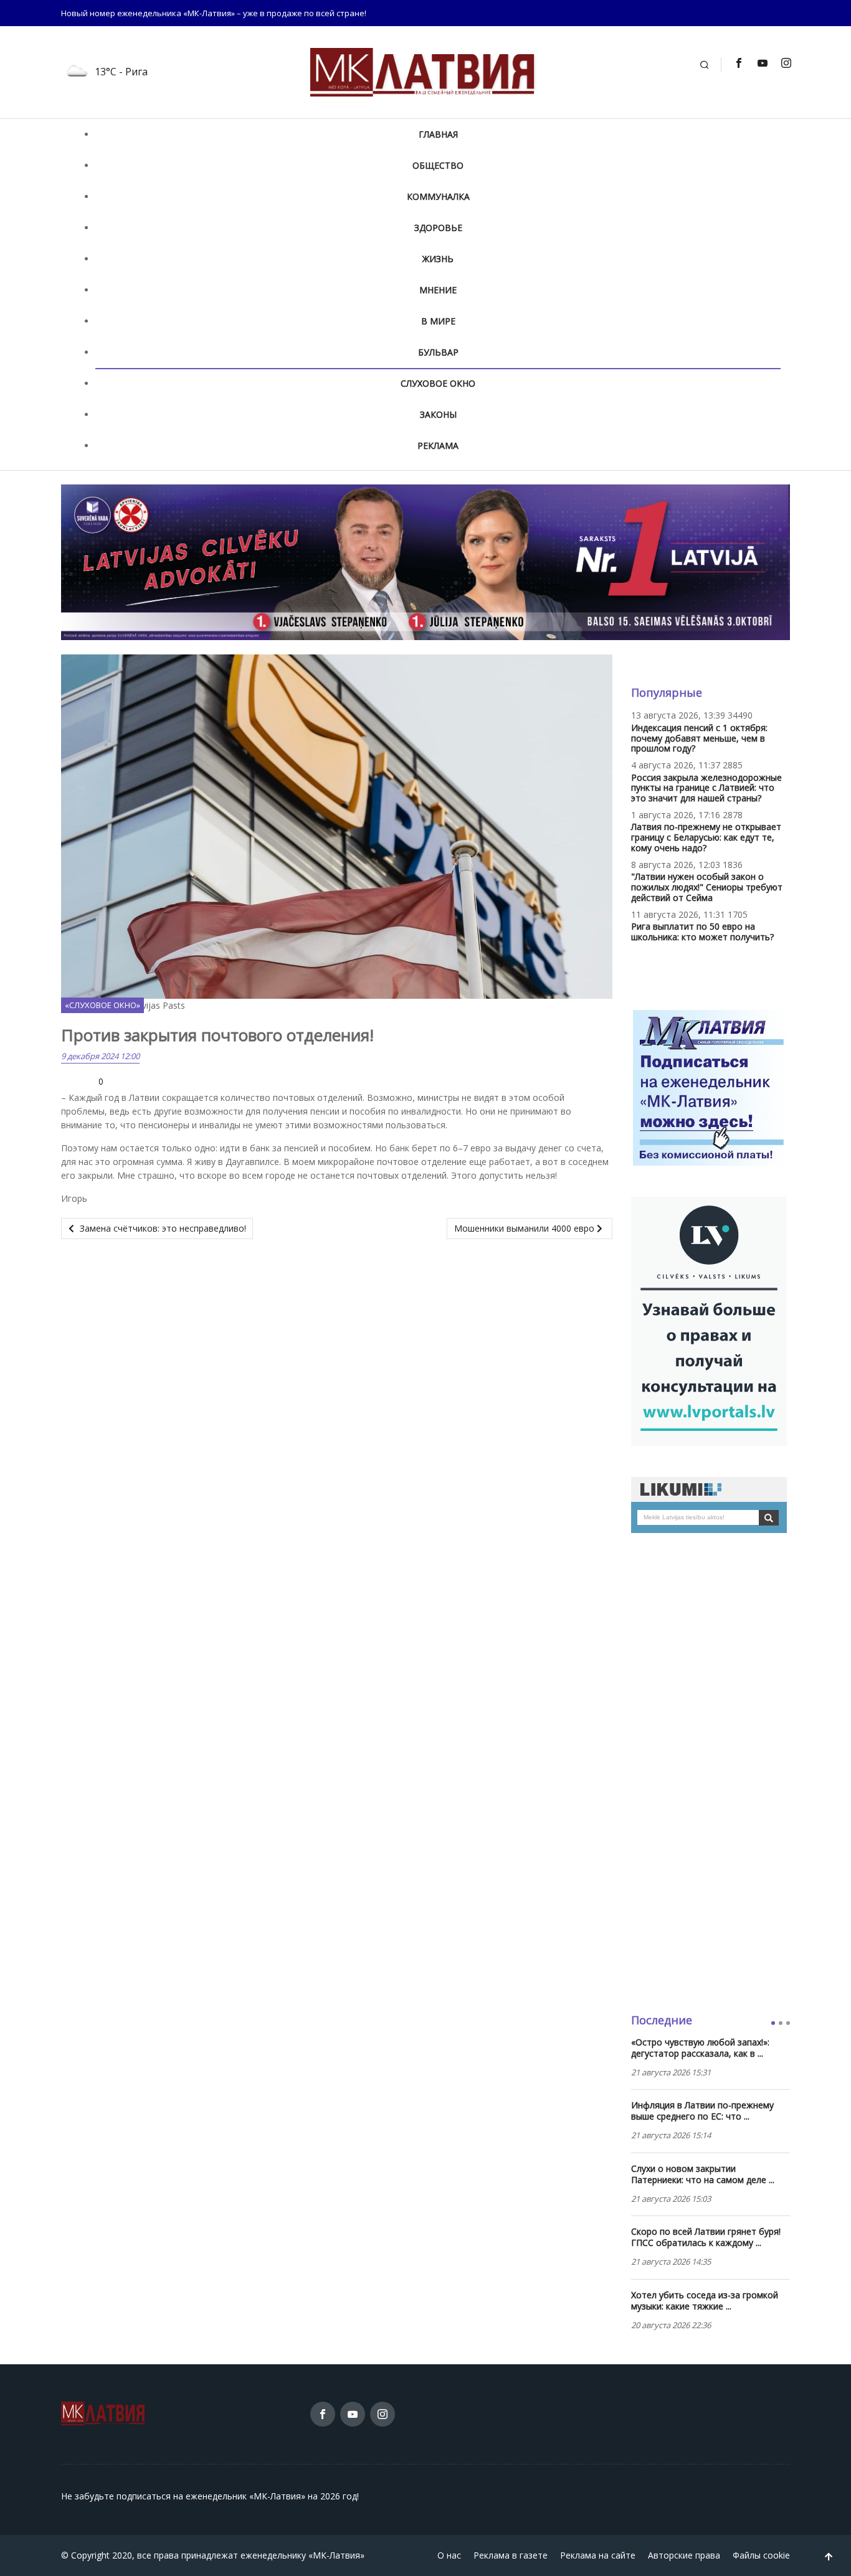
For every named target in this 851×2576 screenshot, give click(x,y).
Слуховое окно (438, 383)
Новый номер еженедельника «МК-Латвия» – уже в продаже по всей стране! (214, 13)
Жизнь (438, 259)
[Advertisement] (711, 1773)
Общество (438, 165)
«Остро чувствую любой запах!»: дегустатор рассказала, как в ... (700, 2048)
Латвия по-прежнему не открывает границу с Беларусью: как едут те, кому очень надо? (706, 837)
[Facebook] (738, 63)
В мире (438, 321)
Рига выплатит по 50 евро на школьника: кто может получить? (702, 932)
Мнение (438, 290)
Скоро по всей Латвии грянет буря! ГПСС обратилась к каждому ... (706, 2237)
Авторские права (684, 2555)
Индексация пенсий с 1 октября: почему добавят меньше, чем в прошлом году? (699, 738)
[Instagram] (786, 63)
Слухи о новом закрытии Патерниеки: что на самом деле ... (703, 2174)
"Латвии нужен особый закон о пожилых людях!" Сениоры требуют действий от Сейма (707, 887)
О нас (449, 2555)
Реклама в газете (511, 2555)
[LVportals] (709, 1320)
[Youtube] (762, 63)
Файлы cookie (761, 2555)
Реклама (438, 446)
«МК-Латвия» (336, 2555)
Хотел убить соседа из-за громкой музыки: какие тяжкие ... (705, 2301)
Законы (438, 414)
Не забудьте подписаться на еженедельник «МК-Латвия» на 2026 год (209, 2496)
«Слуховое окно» (102, 1005)
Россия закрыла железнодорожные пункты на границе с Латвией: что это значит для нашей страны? (706, 788)
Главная (438, 134)
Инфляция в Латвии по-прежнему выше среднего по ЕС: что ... (702, 2111)
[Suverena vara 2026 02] (425, 561)
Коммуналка (438, 196)
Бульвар (438, 352)
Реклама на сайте (598, 2555)
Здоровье (438, 228)
